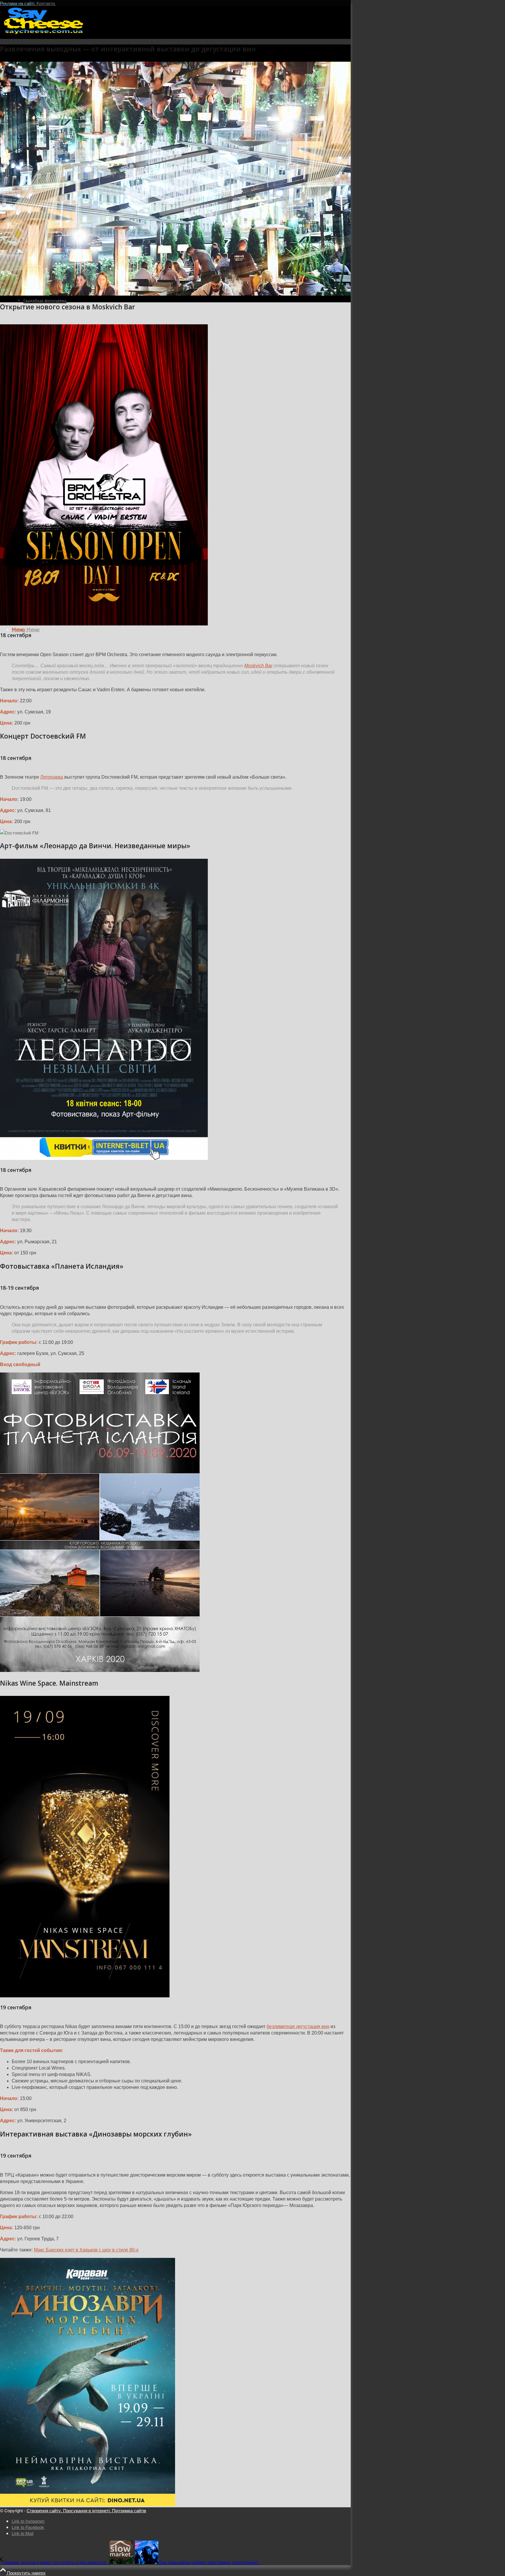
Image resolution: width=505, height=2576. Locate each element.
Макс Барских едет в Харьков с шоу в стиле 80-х (86, 2250)
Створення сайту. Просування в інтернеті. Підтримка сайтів (86, 2510)
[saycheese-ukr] (44, 33)
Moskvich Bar (258, 666)
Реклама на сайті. (18, 3)
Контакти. (46, 3)
